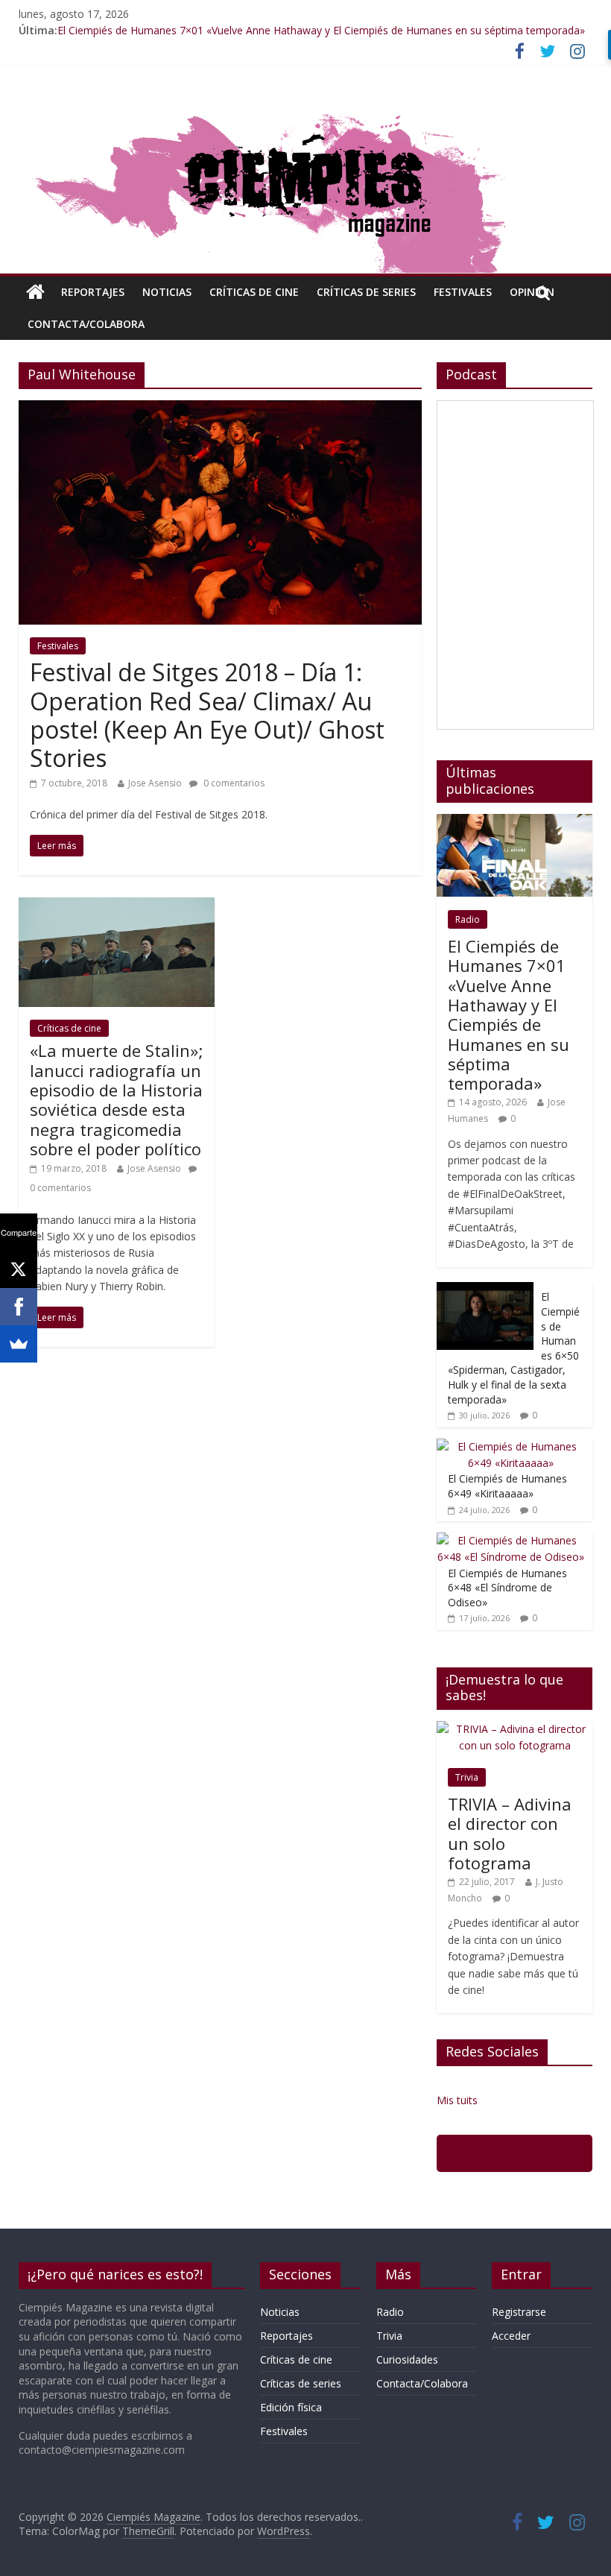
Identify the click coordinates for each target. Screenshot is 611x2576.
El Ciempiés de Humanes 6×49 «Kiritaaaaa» (507, 1486)
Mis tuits (457, 2100)
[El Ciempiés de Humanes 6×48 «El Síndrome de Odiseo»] (511, 1540)
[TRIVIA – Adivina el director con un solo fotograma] (515, 1729)
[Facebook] (19, 1307)
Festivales (463, 292)
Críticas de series (366, 292)
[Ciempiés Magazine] (305, 107)
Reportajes (93, 292)
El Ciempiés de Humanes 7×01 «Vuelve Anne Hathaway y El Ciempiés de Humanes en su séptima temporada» (321, 30)
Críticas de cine (254, 292)
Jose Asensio (155, 783)
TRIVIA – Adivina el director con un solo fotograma (510, 1833)
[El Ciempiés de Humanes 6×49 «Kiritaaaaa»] (511, 1446)
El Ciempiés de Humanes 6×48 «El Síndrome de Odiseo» (507, 1588)
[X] (19, 1269)
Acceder (511, 2336)
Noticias (167, 292)
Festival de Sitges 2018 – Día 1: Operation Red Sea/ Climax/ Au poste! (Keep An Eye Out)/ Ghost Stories (207, 715)
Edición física (291, 2407)
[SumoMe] (19, 1344)
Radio (468, 919)
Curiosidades (407, 2359)
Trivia (467, 1777)
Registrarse (519, 2312)
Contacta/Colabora (86, 324)
